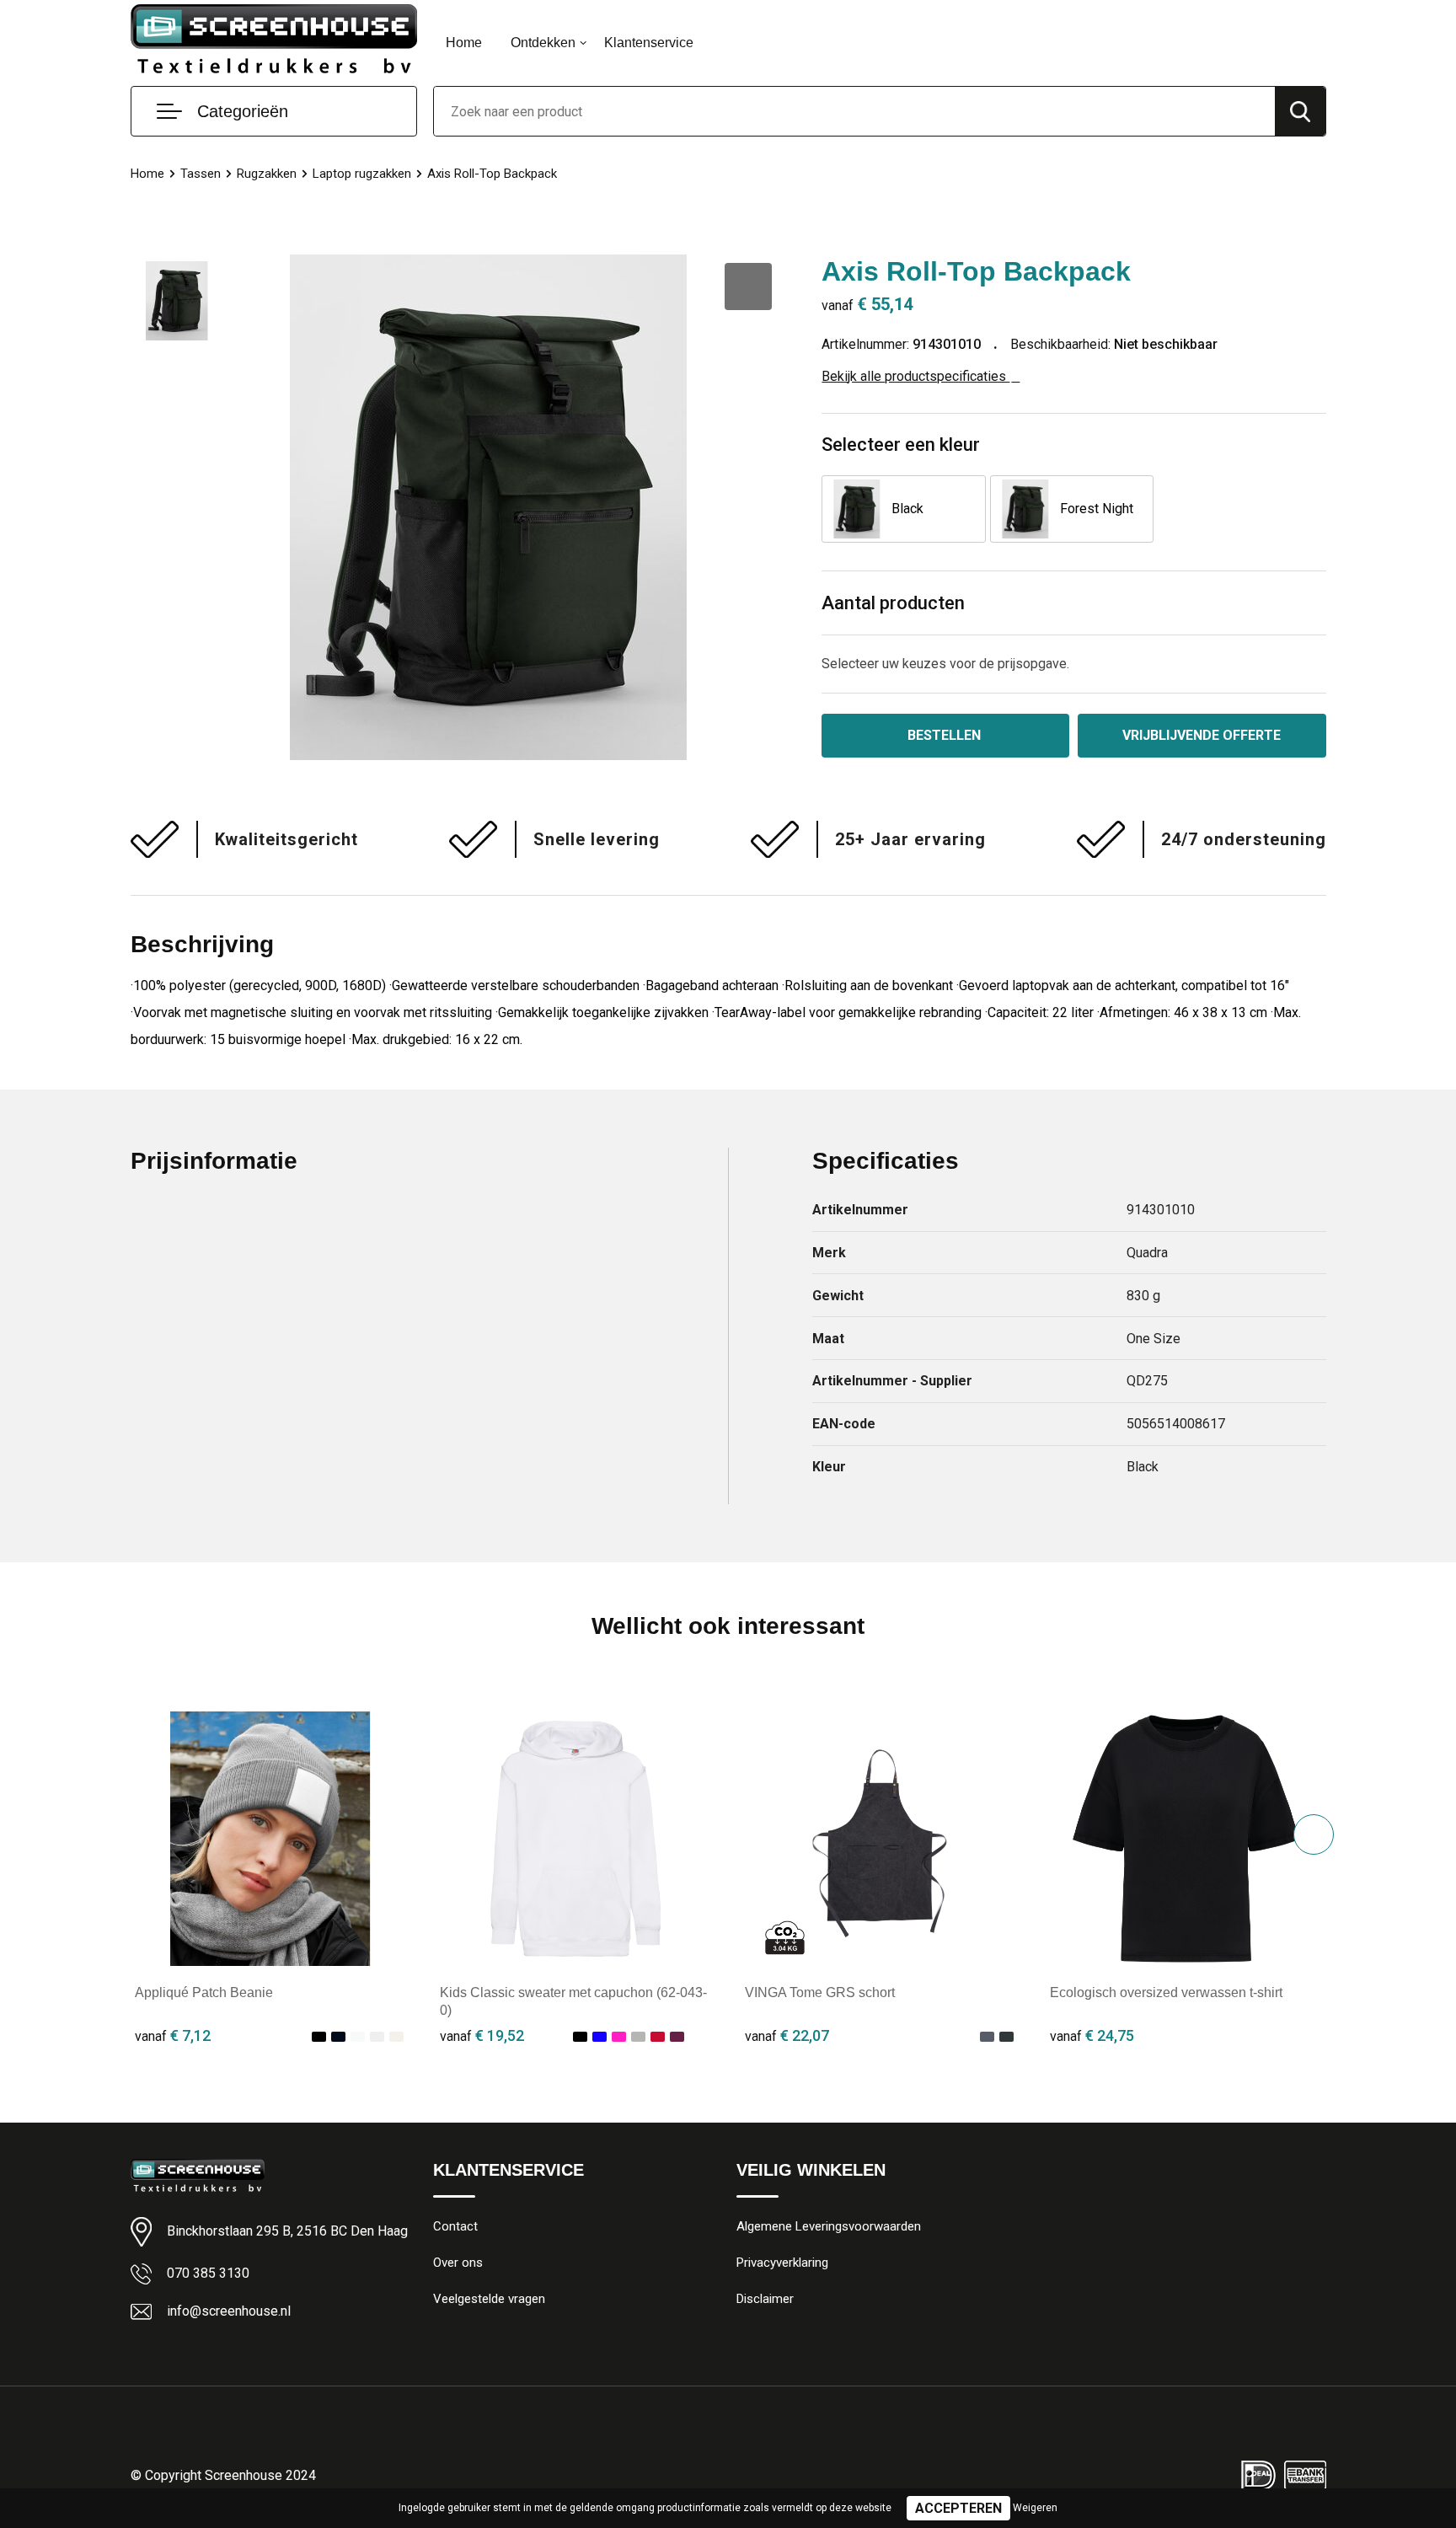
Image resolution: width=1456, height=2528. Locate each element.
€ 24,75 (1092, 2035)
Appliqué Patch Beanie (204, 1992)
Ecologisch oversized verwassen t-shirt (1166, 1992)
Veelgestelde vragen (489, 2299)
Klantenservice (649, 43)
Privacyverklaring (782, 2263)
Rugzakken (267, 174)
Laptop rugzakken (362, 174)
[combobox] (854, 111)
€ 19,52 (482, 2035)
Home (464, 43)
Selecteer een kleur (901, 445)
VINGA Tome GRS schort (820, 1992)
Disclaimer (765, 2299)
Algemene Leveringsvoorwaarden (829, 2226)
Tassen (201, 174)
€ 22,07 (787, 2035)
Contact (455, 2226)
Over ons (458, 2263)
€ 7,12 (173, 2035)
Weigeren (1035, 2508)
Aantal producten (893, 603)
